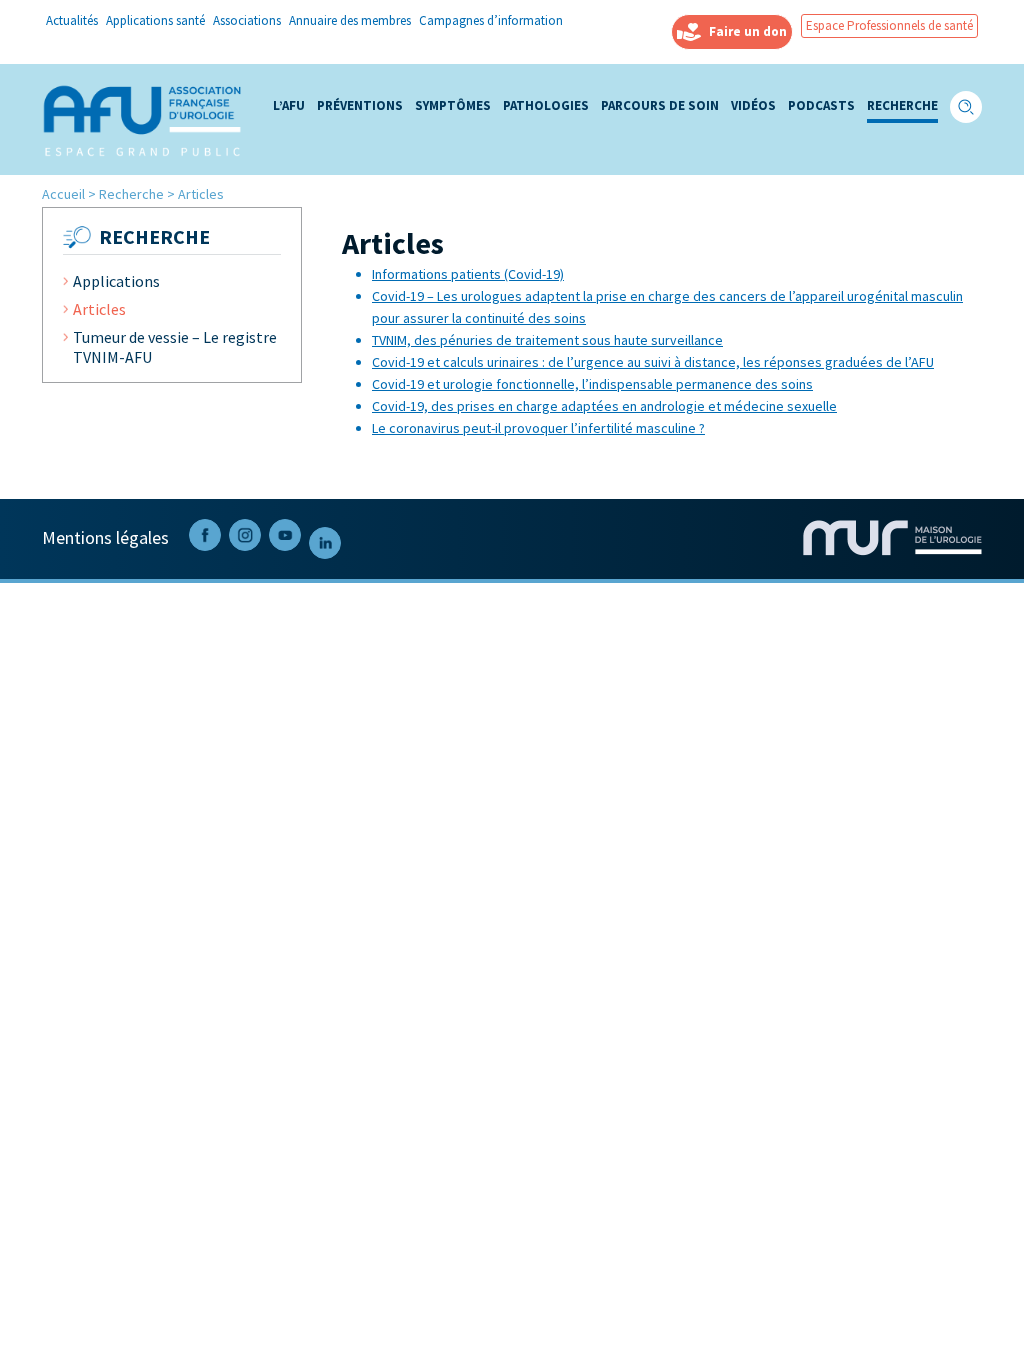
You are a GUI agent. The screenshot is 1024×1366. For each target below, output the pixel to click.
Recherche (902, 106)
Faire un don (748, 31)
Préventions (360, 106)
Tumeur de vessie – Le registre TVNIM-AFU (175, 347)
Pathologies (546, 106)
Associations (247, 21)
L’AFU (289, 106)
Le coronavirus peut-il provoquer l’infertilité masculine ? (538, 428)
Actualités (72, 21)
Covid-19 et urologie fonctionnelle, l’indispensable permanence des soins (592, 384)
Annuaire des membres (350, 21)
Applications (116, 281)
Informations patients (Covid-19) (468, 274)
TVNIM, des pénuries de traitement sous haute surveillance (547, 340)
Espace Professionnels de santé (889, 25)
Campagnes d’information (491, 21)
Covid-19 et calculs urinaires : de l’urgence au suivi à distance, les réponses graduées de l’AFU (653, 362)
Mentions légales (105, 538)
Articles (99, 309)
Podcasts (821, 106)
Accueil (63, 194)
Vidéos (753, 106)
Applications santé (155, 21)
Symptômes (453, 106)
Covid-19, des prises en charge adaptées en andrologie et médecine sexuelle (604, 406)
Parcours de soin (660, 106)
